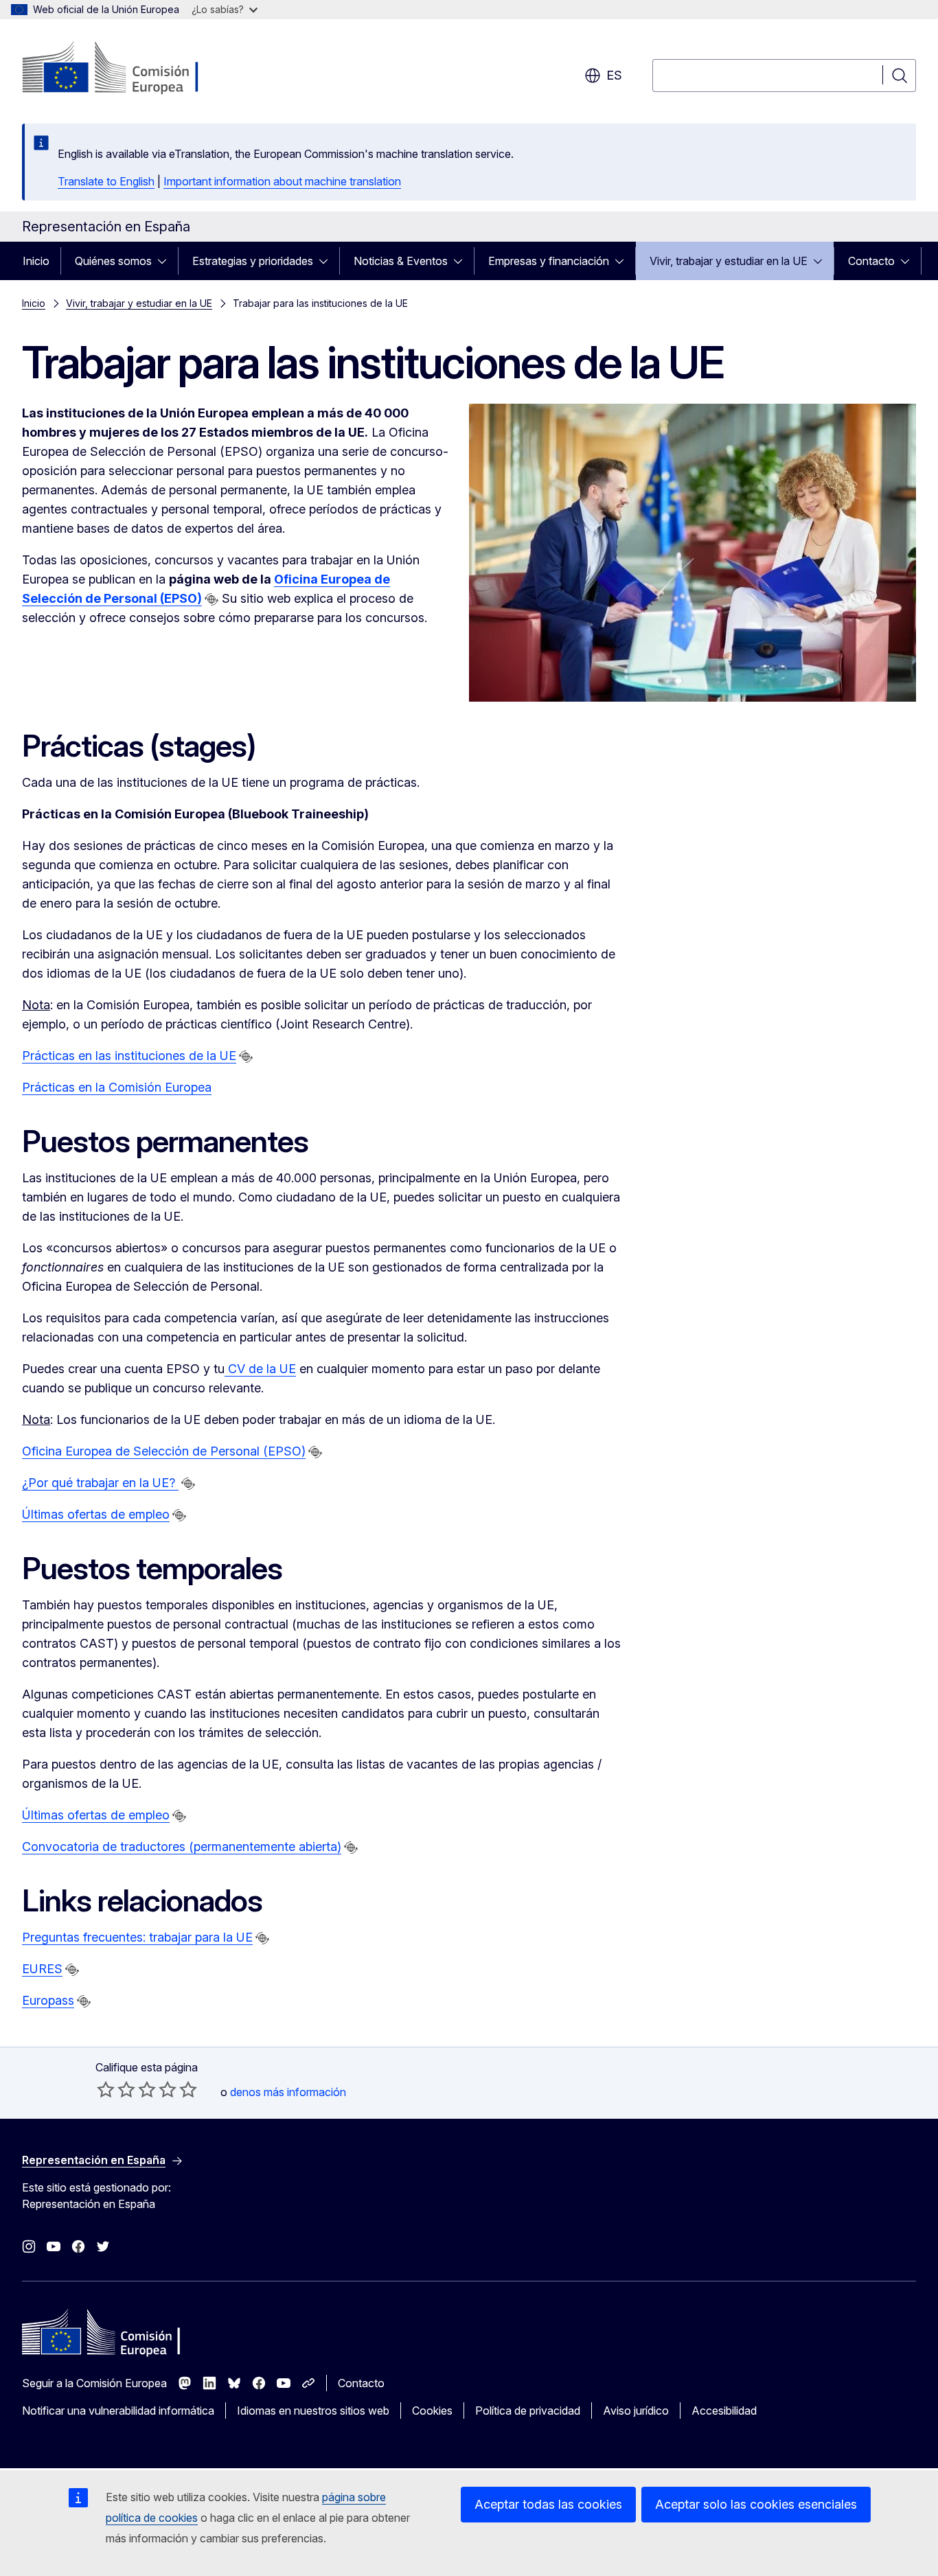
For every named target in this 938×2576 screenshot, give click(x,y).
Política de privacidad (528, 2411)
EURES (42, 1969)
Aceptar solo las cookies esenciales (756, 2504)
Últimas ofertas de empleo (96, 1514)
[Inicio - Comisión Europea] (133, 69)
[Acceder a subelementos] (166, 261)
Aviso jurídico (636, 2411)
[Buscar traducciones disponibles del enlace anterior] (211, 599)
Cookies (432, 2411)
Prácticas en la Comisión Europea (117, 1087)
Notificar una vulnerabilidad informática (118, 2411)
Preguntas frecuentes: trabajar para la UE (137, 1937)
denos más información (288, 2092)
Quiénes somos (113, 261)
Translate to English (106, 181)
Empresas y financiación (549, 261)
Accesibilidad (724, 2411)
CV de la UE (260, 1369)
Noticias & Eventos (401, 261)
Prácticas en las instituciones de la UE (129, 1056)
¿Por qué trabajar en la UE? (100, 1483)
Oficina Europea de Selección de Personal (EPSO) (164, 1451)
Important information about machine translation (282, 181)
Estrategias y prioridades (253, 261)
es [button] (614, 75)
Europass (48, 2000)
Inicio (36, 261)
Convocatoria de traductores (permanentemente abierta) (182, 1847)
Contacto (871, 261)
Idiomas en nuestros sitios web (313, 2411)
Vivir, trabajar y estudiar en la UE (729, 261)
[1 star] (106, 2089)
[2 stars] (116, 2089)
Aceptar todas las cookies (548, 2504)
